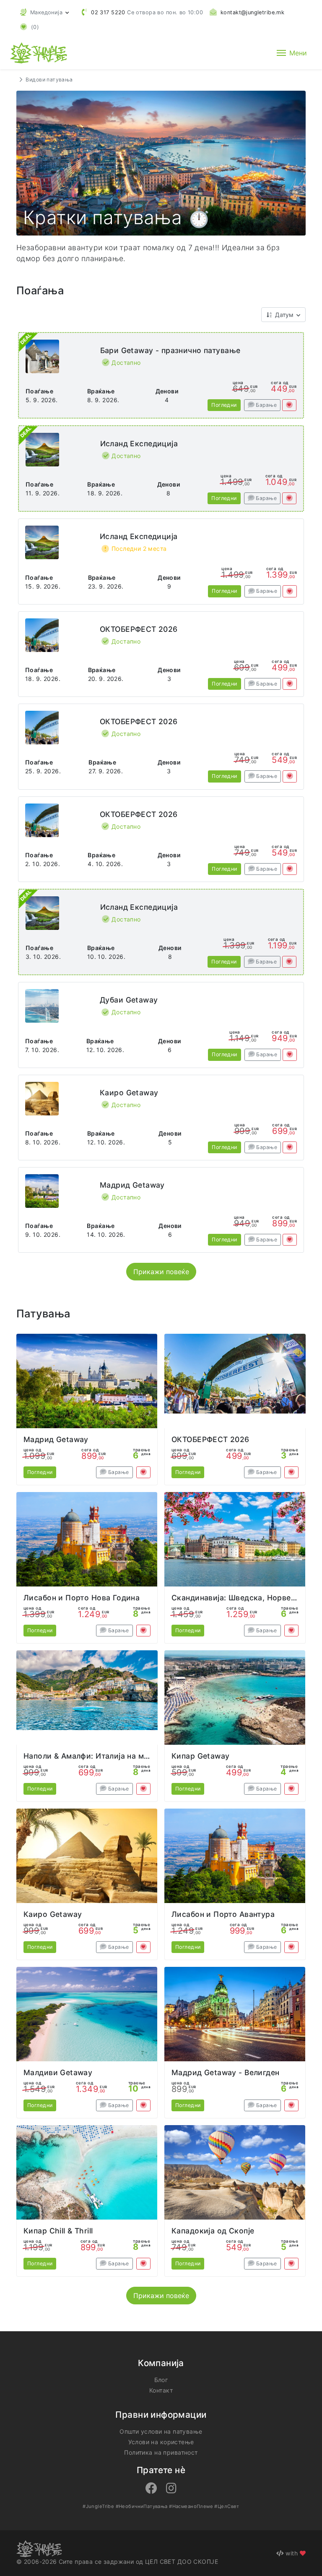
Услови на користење (161, 2442)
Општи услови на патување (161, 2431)
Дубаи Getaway (129, 1000)
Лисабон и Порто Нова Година (82, 1598)
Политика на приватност (161, 2452)
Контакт (161, 2390)
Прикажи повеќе (161, 1272)
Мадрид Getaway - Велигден (226, 2072)
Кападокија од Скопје (213, 2231)
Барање (266, 405)
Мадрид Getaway (132, 1185)
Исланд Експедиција (139, 444)
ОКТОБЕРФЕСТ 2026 (139, 629)
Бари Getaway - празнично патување (170, 350)
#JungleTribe (98, 2506)
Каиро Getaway (129, 1093)
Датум (284, 315)
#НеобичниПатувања (142, 2506)
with (292, 2553)
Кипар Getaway (200, 1756)
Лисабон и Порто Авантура (223, 1914)
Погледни (224, 405)
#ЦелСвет (227, 2506)
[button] (44, 12)
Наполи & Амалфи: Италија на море (91, 1756)
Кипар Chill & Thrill (58, 2231)
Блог (161, 2380)
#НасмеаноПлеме (191, 2506)
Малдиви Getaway (58, 2072)
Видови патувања (49, 80)
